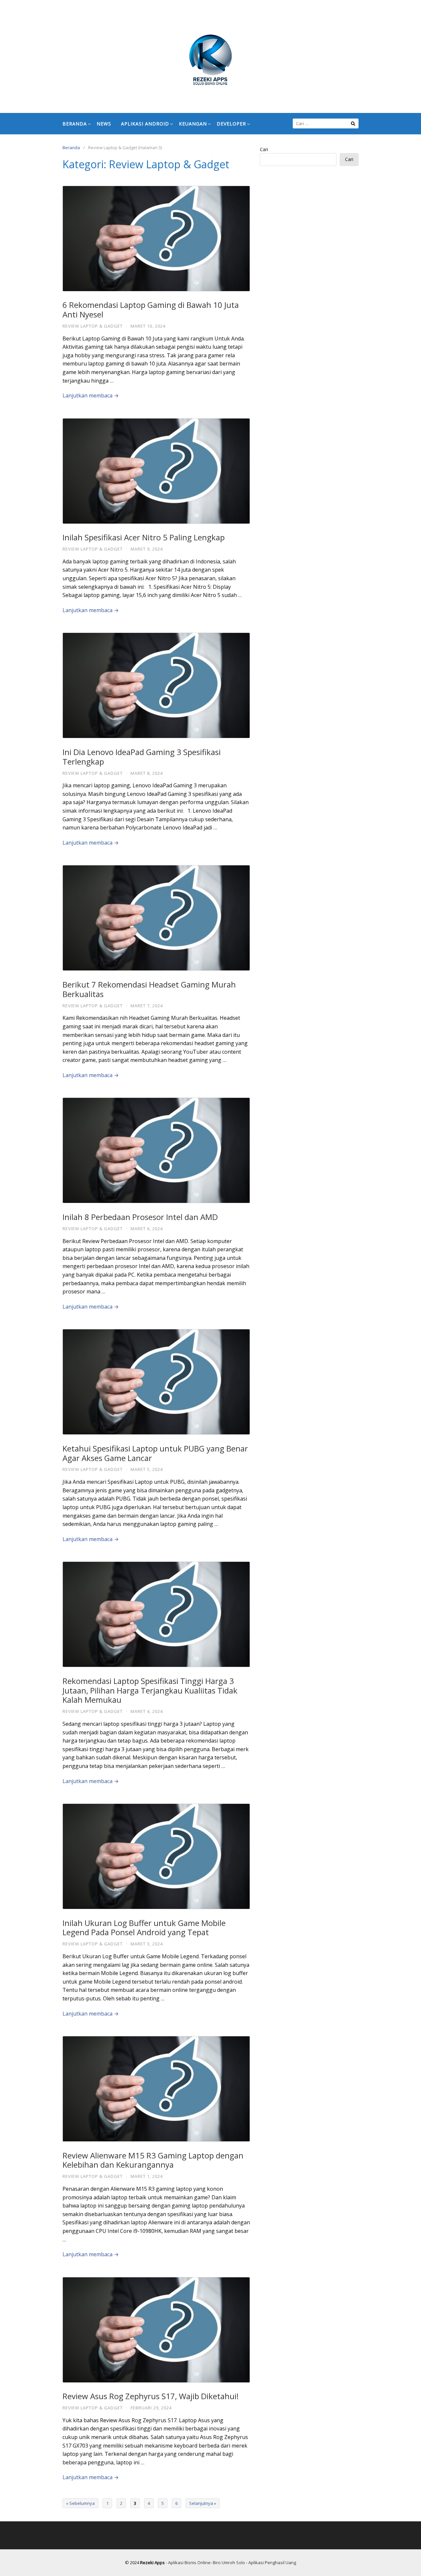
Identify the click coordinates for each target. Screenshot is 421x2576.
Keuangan (193, 124)
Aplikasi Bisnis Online (189, 2562)
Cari (264, 149)
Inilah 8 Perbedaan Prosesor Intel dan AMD (140, 1217)
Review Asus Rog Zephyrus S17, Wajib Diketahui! (151, 2396)
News (104, 124)
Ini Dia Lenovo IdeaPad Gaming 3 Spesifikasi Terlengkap (142, 757)
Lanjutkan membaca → (91, 395)
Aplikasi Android (145, 124)
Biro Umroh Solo (229, 2562)
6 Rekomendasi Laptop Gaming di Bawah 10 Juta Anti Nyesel (151, 310)
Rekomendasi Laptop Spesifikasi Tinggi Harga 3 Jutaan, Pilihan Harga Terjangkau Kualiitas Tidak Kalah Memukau (150, 1690)
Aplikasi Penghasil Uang (272, 2562)
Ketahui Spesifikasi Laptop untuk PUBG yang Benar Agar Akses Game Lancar (155, 1453)
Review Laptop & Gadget (93, 326)
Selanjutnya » (203, 2503)
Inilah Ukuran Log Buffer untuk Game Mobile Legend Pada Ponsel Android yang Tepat (144, 1928)
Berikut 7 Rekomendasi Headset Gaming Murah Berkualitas (149, 989)
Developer (231, 124)
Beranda (75, 124)
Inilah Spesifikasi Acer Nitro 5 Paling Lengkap (144, 537)
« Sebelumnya (80, 2503)
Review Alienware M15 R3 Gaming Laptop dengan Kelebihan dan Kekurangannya (153, 2160)
